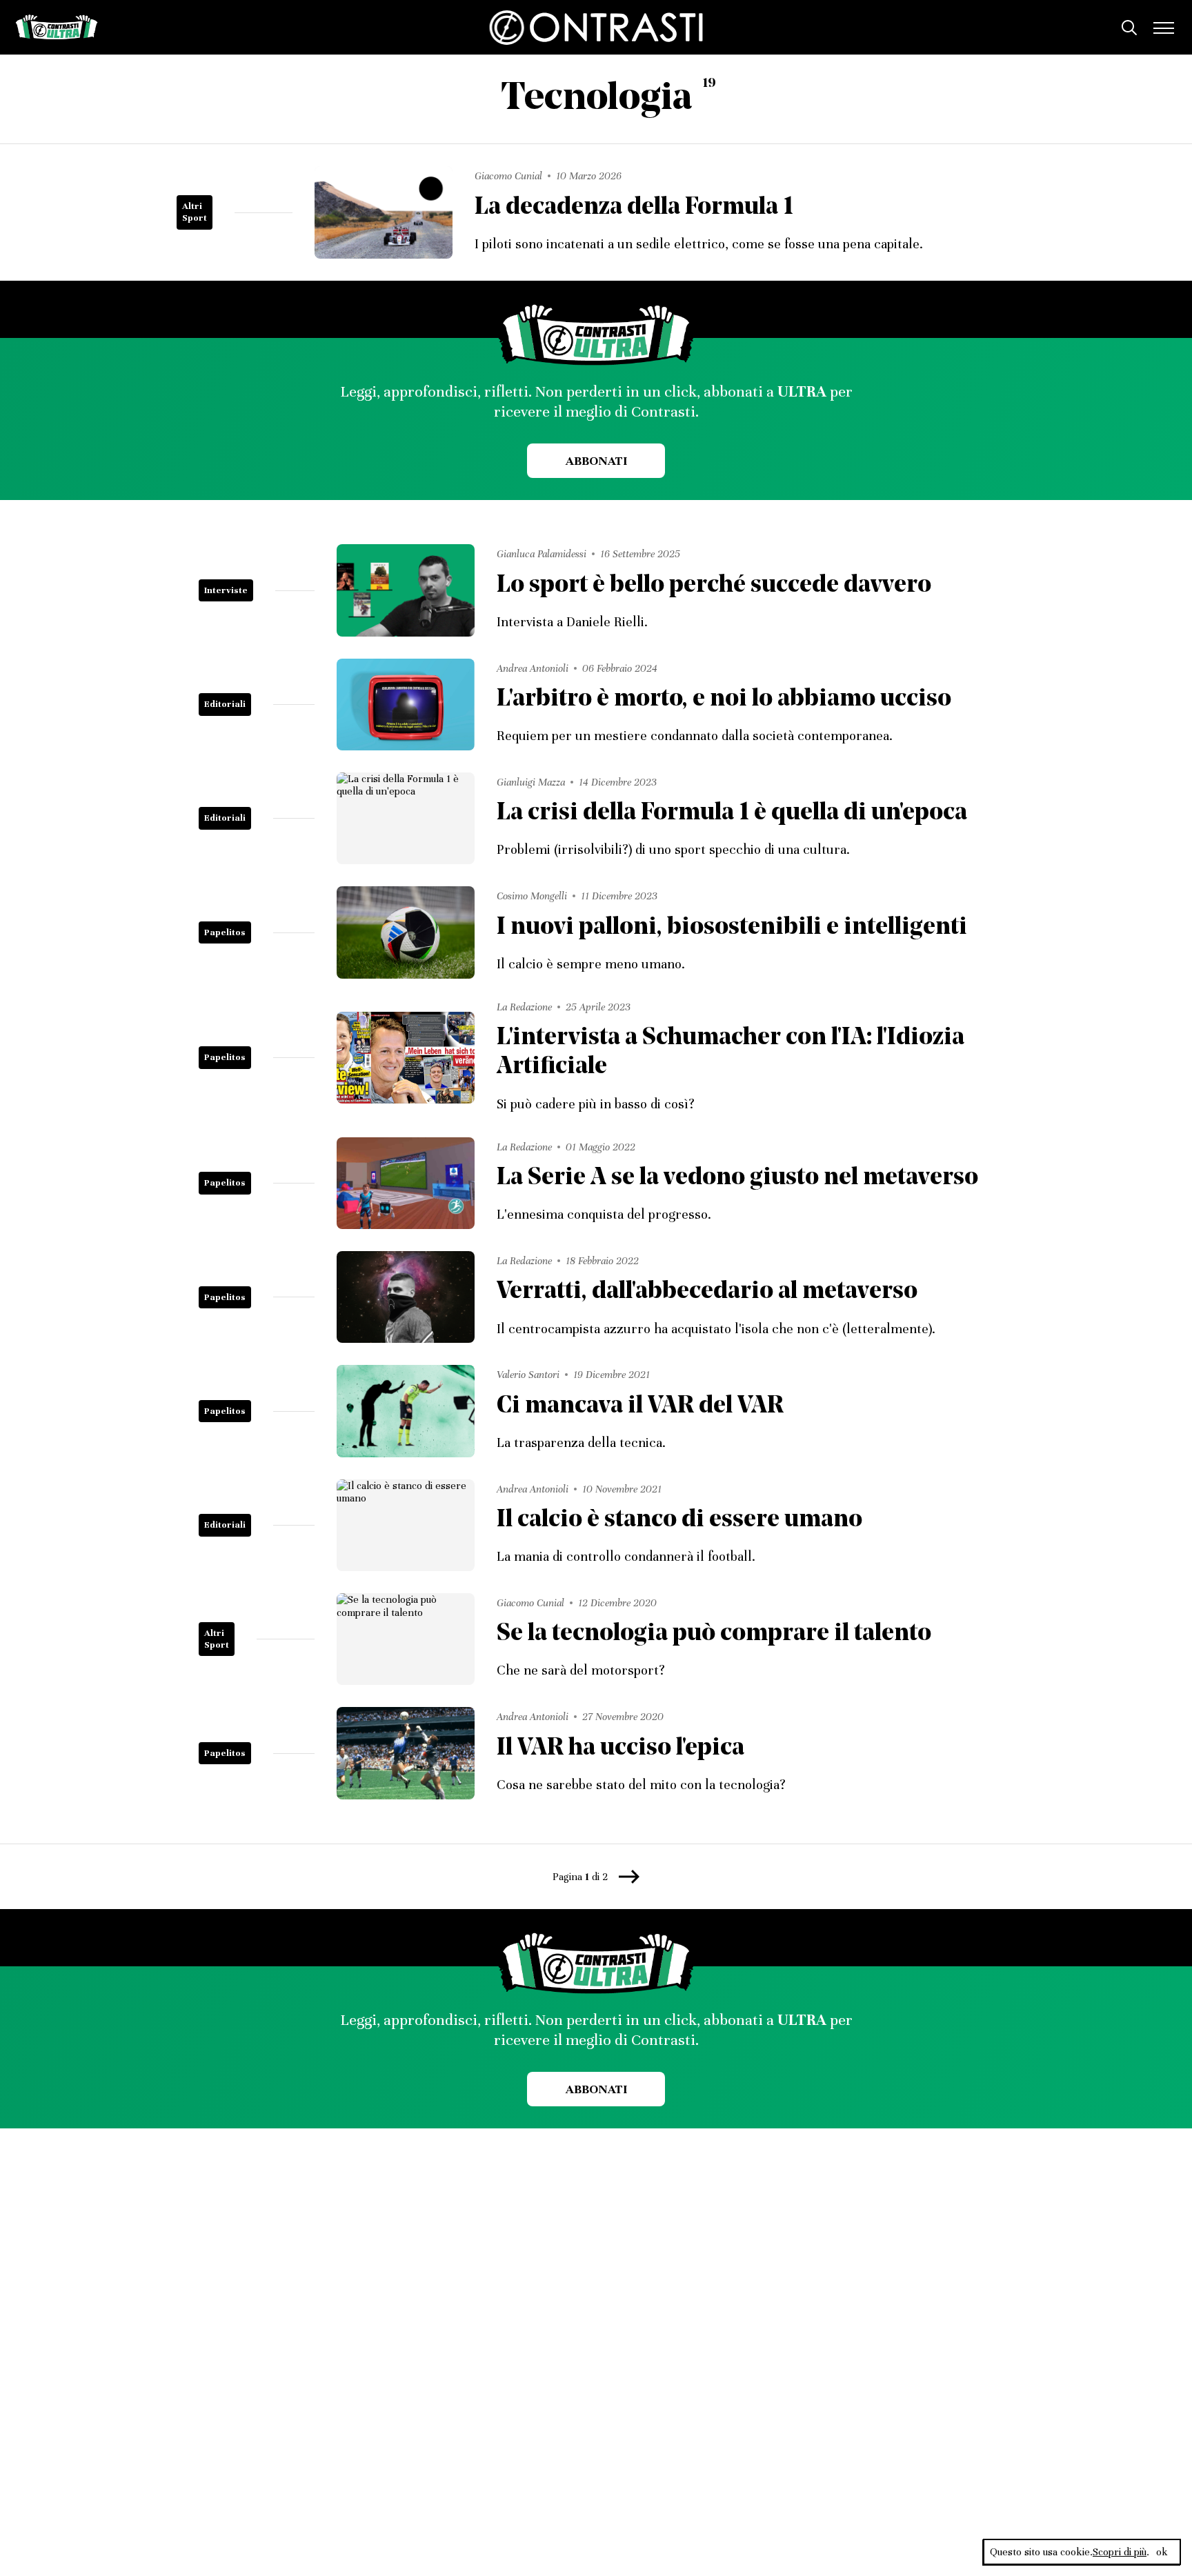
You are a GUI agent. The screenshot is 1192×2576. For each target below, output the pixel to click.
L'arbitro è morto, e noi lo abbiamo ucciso (724, 700)
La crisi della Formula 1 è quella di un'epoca (732, 813)
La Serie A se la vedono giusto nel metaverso (737, 1178)
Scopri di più (1120, 2552)
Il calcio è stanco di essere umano (679, 1520)
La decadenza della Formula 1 (634, 208)
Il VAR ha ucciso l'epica (620, 1749)
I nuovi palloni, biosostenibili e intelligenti (732, 928)
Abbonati (596, 461)
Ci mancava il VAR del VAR (640, 1407)
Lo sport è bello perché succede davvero (714, 586)
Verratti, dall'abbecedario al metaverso (707, 1292)
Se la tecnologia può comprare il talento (714, 1634)
